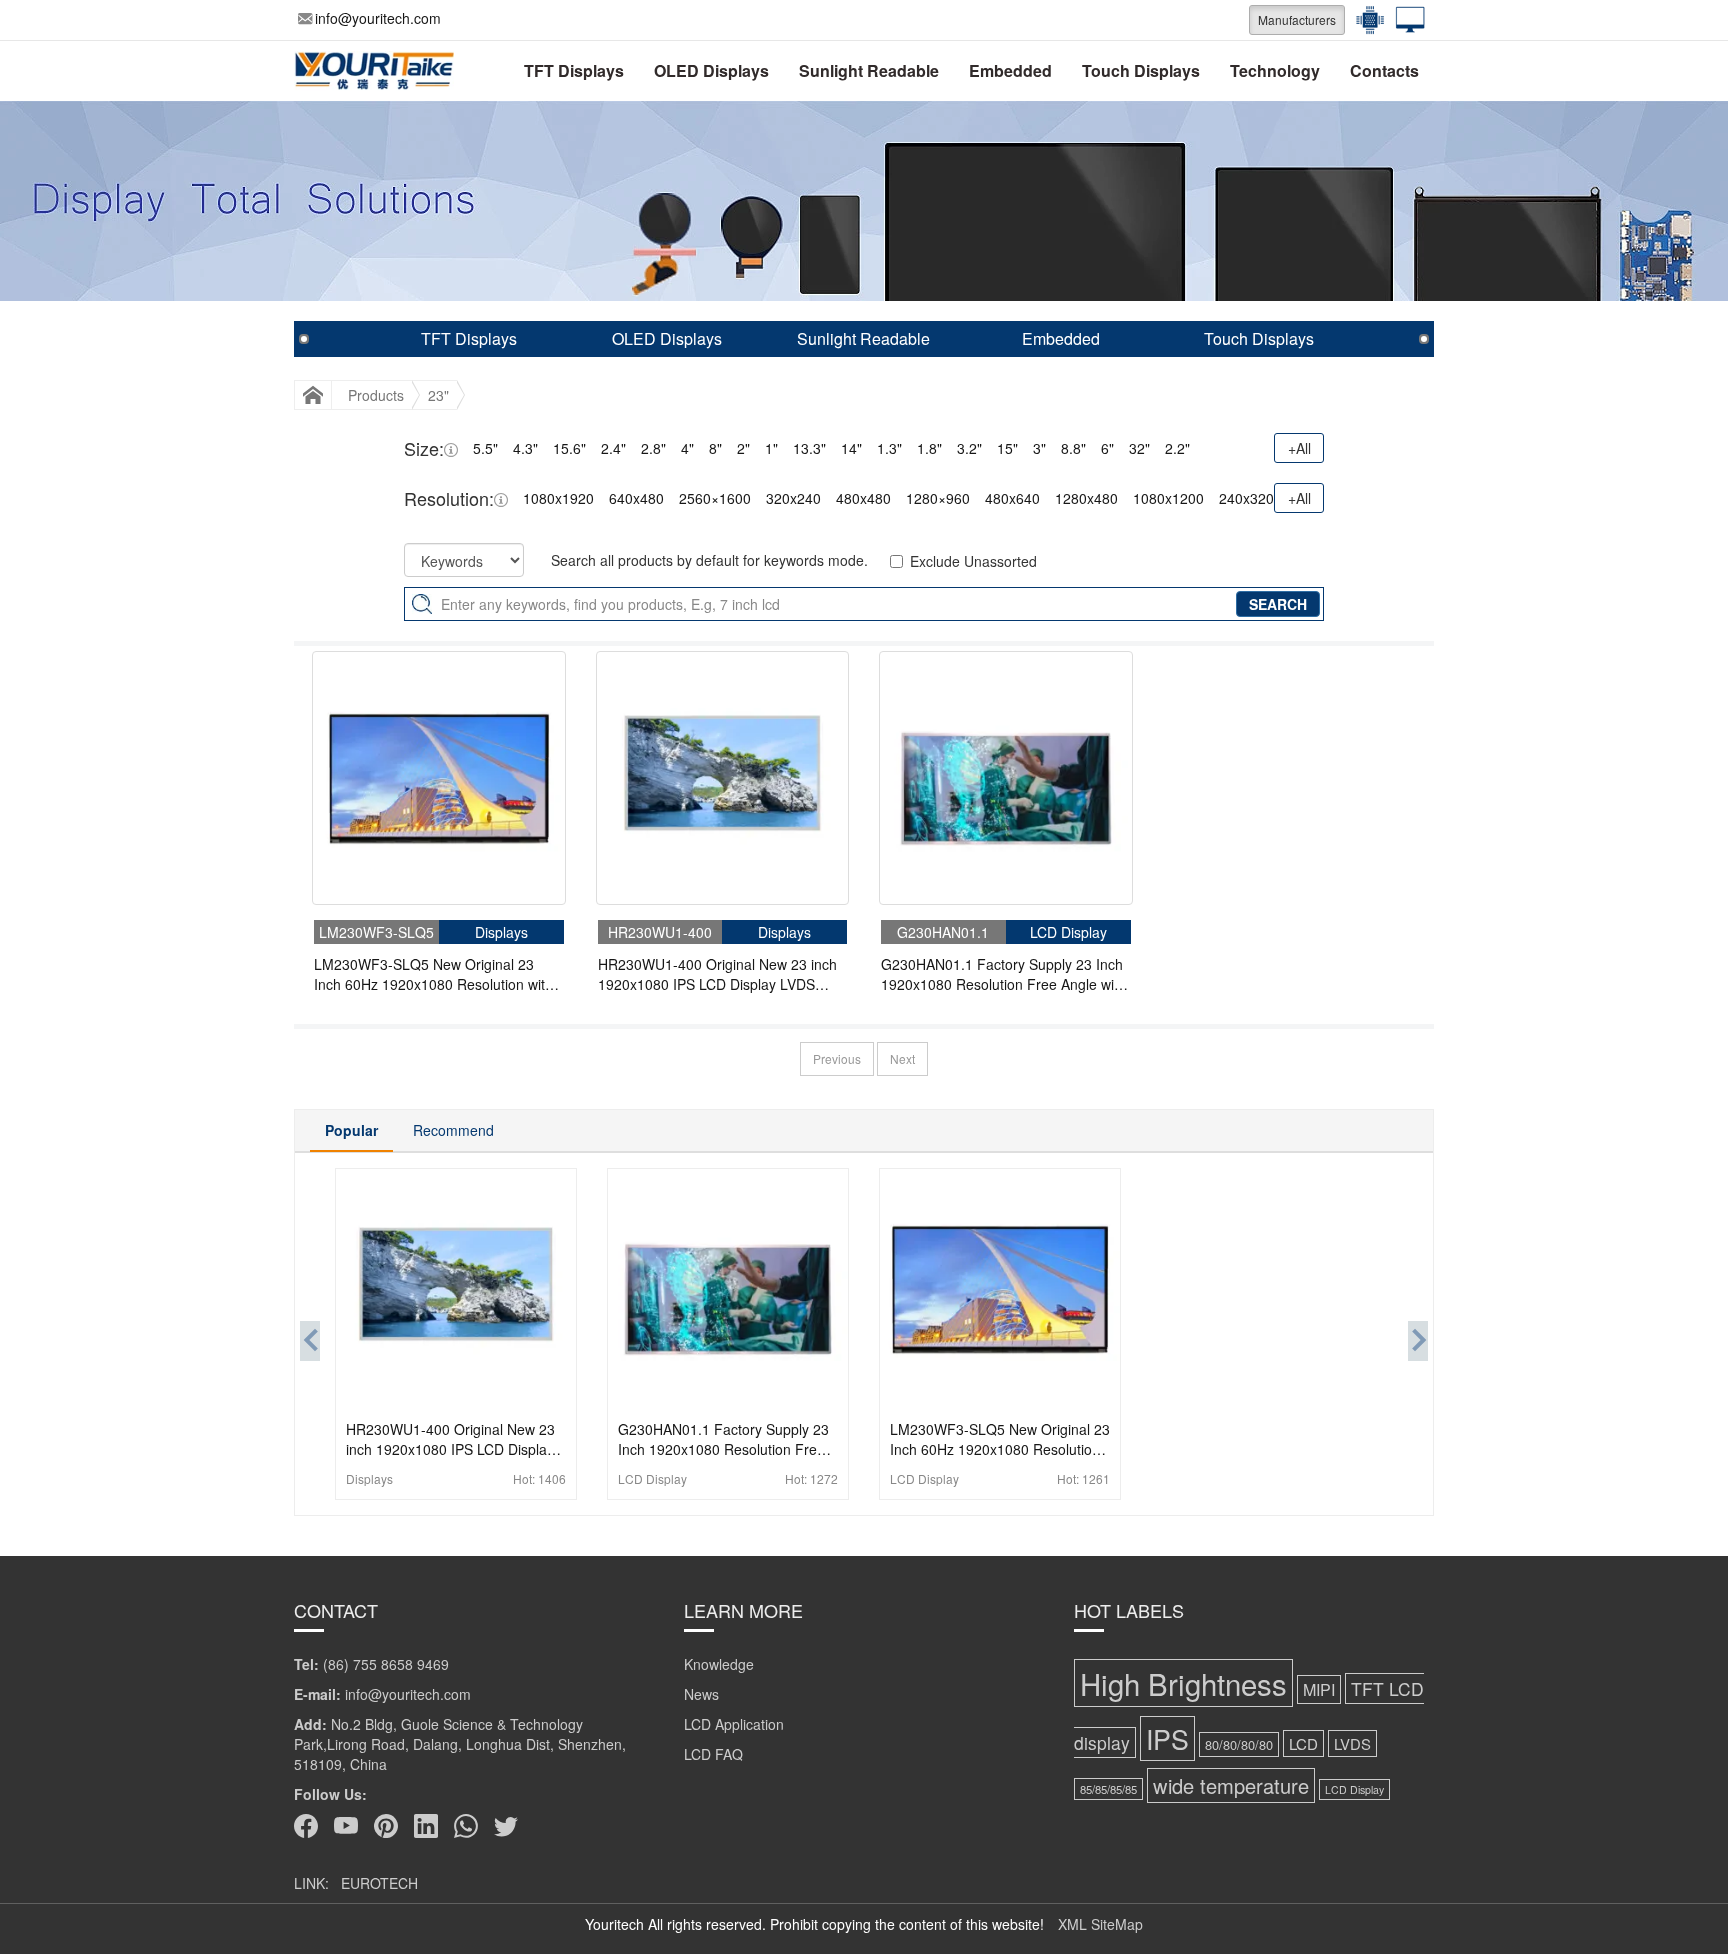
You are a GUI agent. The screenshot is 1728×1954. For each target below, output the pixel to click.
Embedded (1010, 70)
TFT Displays (574, 70)
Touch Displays (1141, 70)
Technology (1275, 70)
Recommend (453, 1130)
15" (1007, 448)
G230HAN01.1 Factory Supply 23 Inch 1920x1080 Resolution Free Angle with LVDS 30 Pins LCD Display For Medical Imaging (1004, 974)
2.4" (613, 448)
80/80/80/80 (1239, 1744)
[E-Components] (1365, 20)
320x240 (793, 498)
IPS (1167, 1738)
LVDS (1352, 1743)
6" (1107, 448)
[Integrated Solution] (1405, 20)
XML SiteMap (1100, 1924)
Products (376, 395)
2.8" (653, 448)
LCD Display (1354, 1789)
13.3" (809, 448)
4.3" (525, 448)
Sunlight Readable (869, 70)
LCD (1303, 1743)
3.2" (969, 448)
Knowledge (719, 1664)
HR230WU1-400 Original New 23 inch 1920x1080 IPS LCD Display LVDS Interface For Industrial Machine (717, 974)
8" (715, 448)
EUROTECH (379, 1883)
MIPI (1319, 1689)
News (701, 1694)
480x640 (1012, 498)
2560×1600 (715, 498)
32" (1139, 448)
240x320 (1246, 498)
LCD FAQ (713, 1754)
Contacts (1384, 70)
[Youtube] (346, 1826)
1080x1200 (1168, 498)
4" (687, 448)
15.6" (569, 448)
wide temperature (1231, 1785)
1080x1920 (558, 498)
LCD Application (734, 1724)
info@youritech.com (378, 18)
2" (743, 448)
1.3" (889, 448)
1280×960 (938, 498)
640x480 (636, 498)
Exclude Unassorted (973, 561)
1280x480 (1086, 498)
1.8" (929, 448)
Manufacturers (1297, 19)
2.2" (1177, 448)
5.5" (485, 448)
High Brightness (1183, 1683)
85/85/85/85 (1108, 1789)
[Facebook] (306, 1826)
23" (438, 395)
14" (851, 448)
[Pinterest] (386, 1826)
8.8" (1073, 448)
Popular (351, 1130)
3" (1039, 448)
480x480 (863, 498)
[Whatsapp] (466, 1826)
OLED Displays (711, 70)
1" (771, 448)
